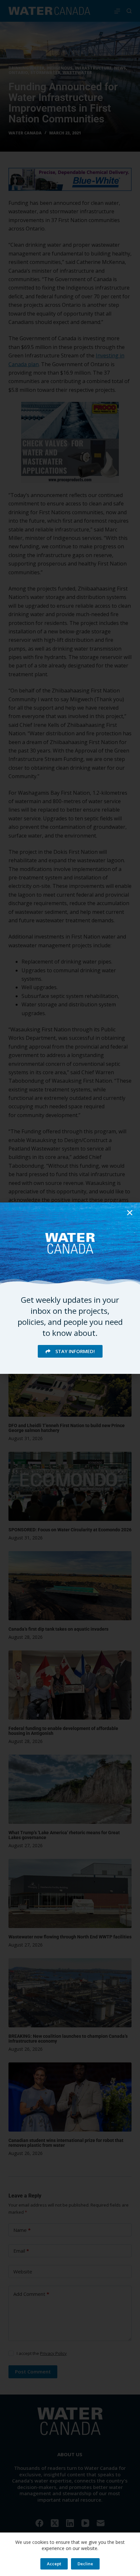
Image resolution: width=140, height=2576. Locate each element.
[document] (70, 1288)
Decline (85, 2564)
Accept (54, 2564)
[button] (130, 1213)
